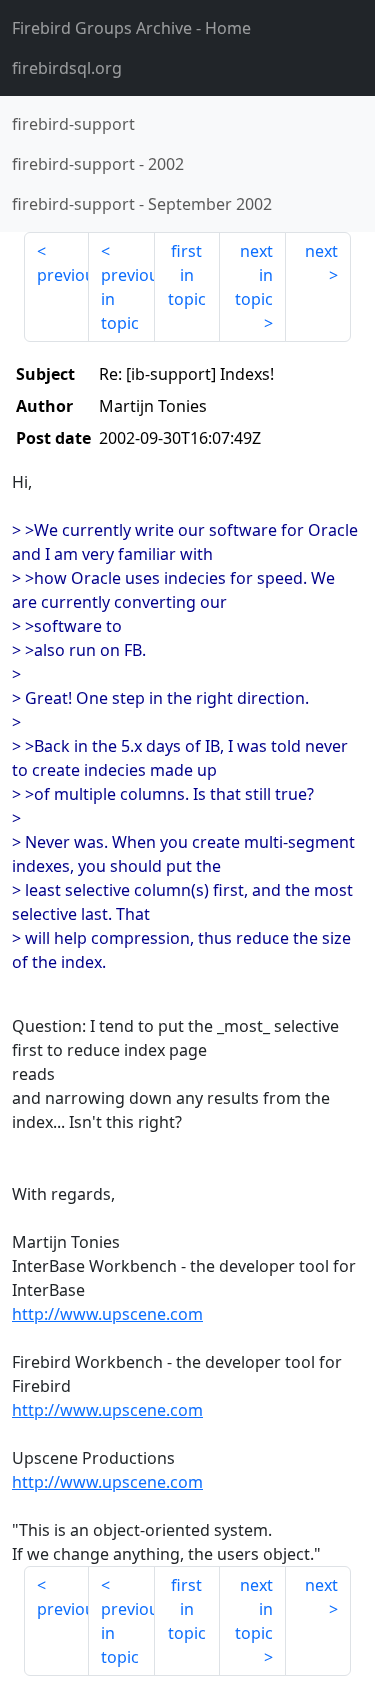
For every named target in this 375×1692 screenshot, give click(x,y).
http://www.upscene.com (107, 1314)
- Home (131, 28)
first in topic (187, 275)
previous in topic (127, 299)
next (321, 251)
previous (63, 275)
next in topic (254, 275)
